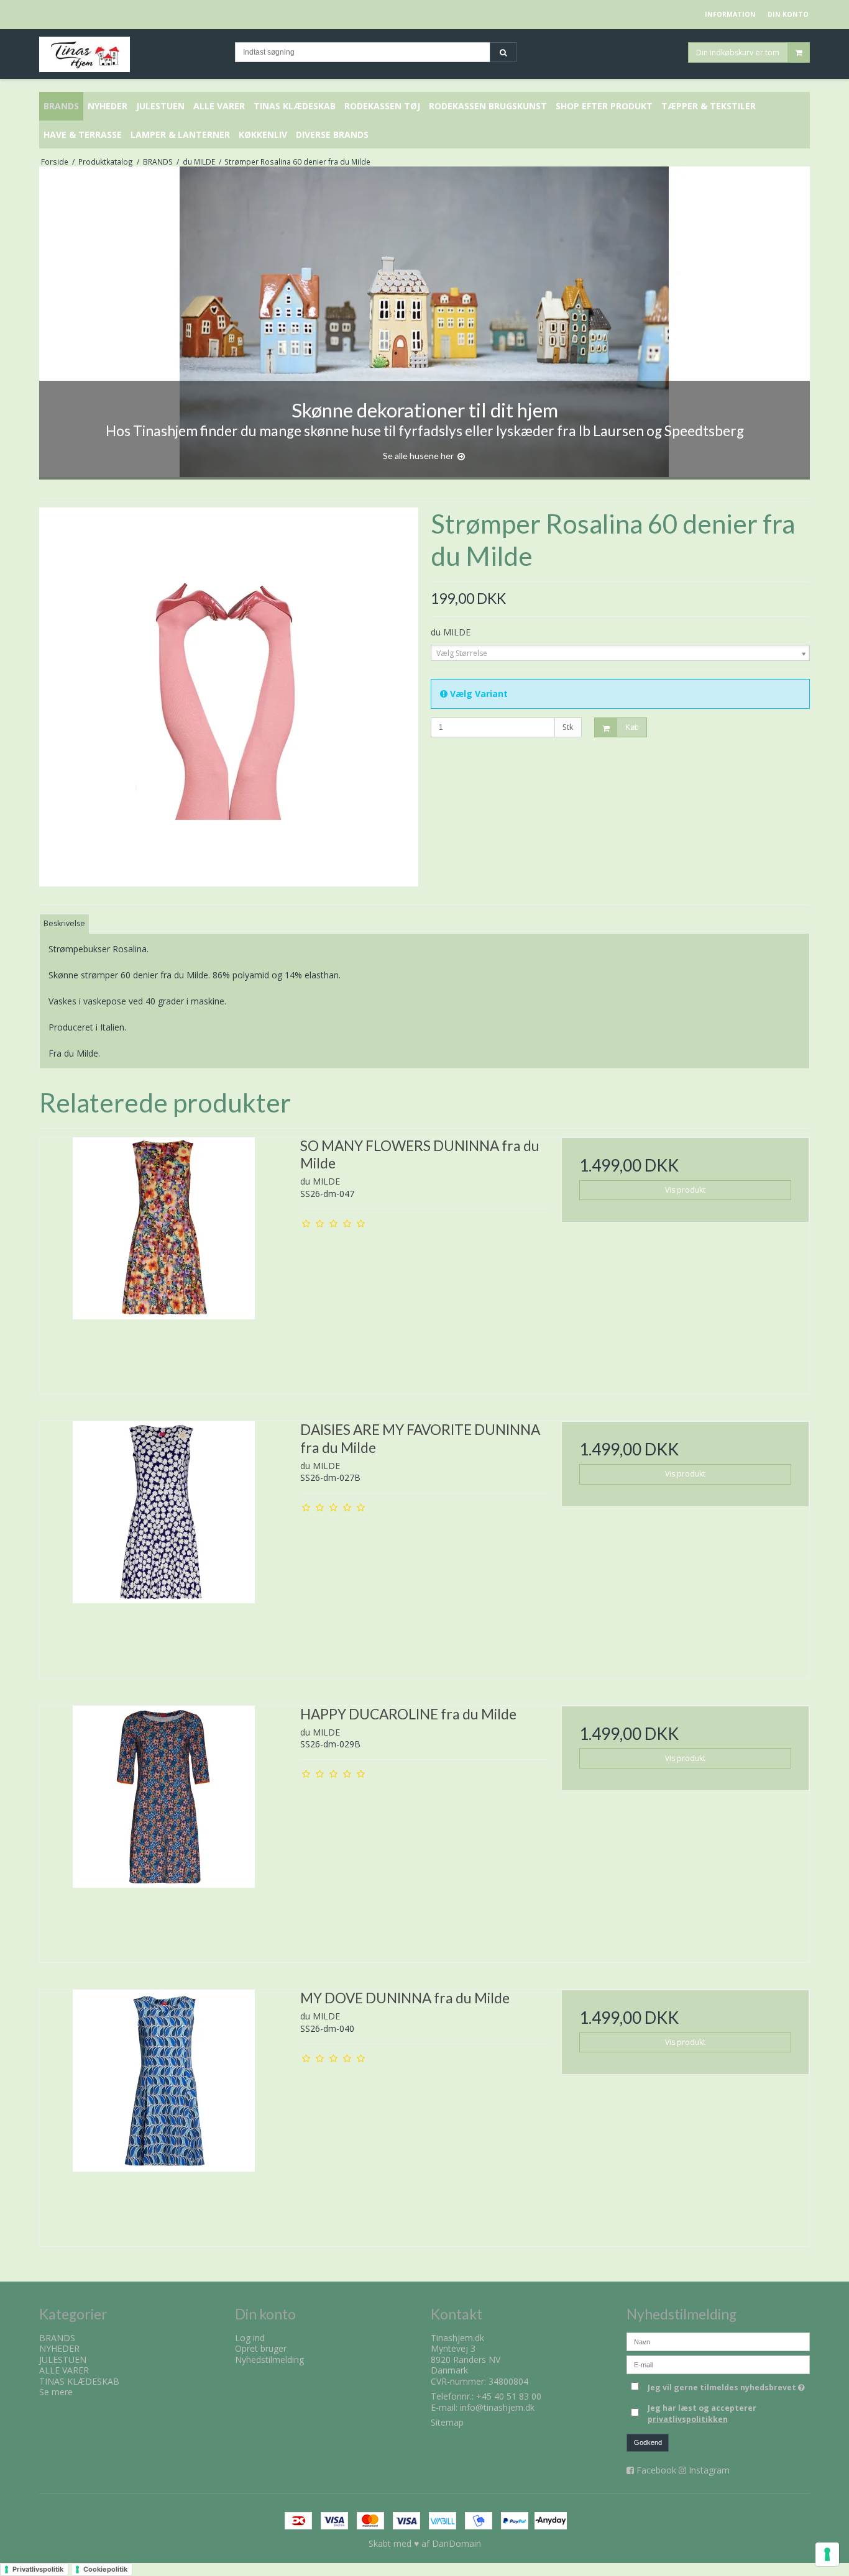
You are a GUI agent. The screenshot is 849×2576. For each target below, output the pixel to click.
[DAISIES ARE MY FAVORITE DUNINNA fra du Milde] (164, 1545)
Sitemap (447, 2422)
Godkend (648, 2442)
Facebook (656, 2470)
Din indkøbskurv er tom (738, 52)
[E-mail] (718, 2363)
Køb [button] (632, 727)
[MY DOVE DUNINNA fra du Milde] (164, 2114)
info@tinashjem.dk (497, 2407)
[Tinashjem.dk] (131, 54)
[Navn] (718, 2340)
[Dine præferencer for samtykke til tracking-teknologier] (827, 2554)
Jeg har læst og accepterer (702, 2414)
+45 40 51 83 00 (509, 2396)
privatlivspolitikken (688, 2419)
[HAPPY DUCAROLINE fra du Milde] (164, 1830)
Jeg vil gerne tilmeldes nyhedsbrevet (729, 2386)
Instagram (709, 2470)
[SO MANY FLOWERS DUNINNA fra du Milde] (164, 1261)
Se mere (56, 2392)
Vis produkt (685, 1190)
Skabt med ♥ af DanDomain (425, 2543)
